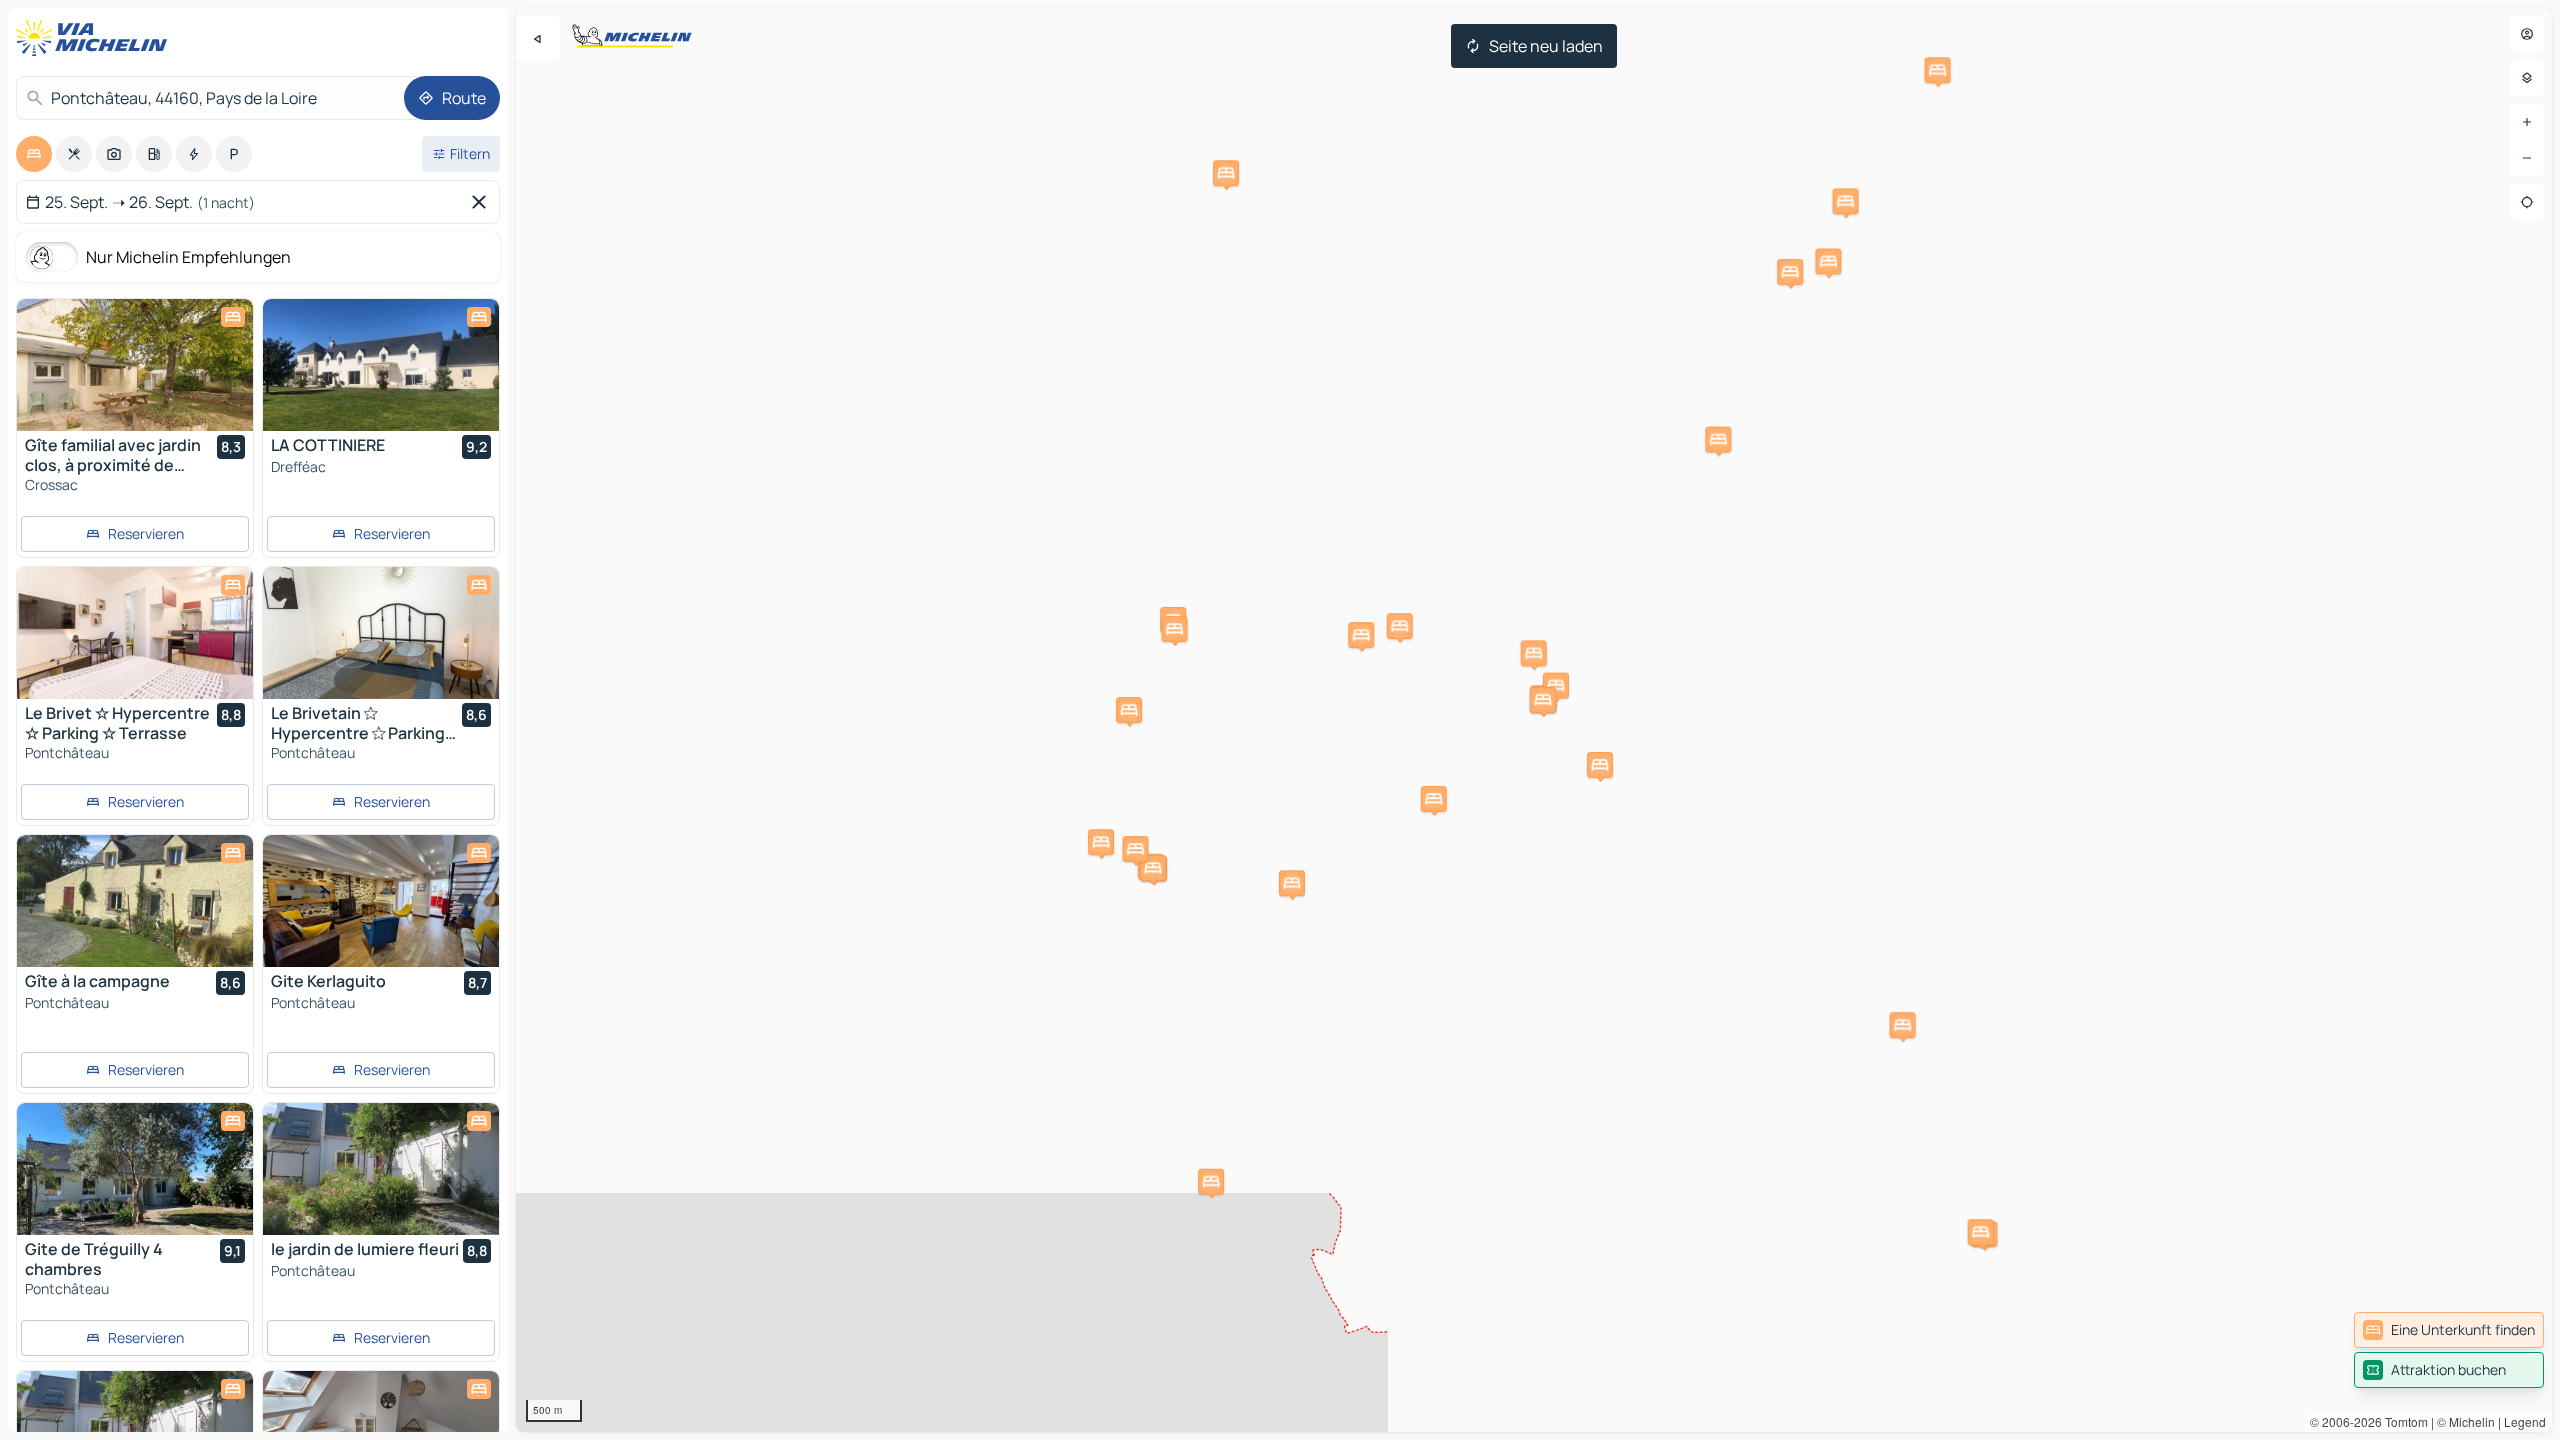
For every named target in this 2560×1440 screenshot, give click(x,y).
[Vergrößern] (2527, 122)
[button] (1211, 1182)
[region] (1534, 720)
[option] (34, 154)
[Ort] (2527, 202)
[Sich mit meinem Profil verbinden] (2527, 34)
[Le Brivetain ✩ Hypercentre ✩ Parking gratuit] (381, 633)
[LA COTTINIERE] (381, 365)
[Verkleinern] (2527, 158)
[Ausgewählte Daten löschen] (483, 202)
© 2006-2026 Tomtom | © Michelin (2402, 1421)
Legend (2525, 1421)
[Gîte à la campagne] (135, 901)
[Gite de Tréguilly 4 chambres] (135, 1169)
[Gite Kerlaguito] (381, 901)
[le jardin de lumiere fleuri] (381, 1169)
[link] (2449, 1330)
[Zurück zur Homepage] (96, 38)
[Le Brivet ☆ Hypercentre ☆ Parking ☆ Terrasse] (135, 633)
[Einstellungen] (2527, 78)
